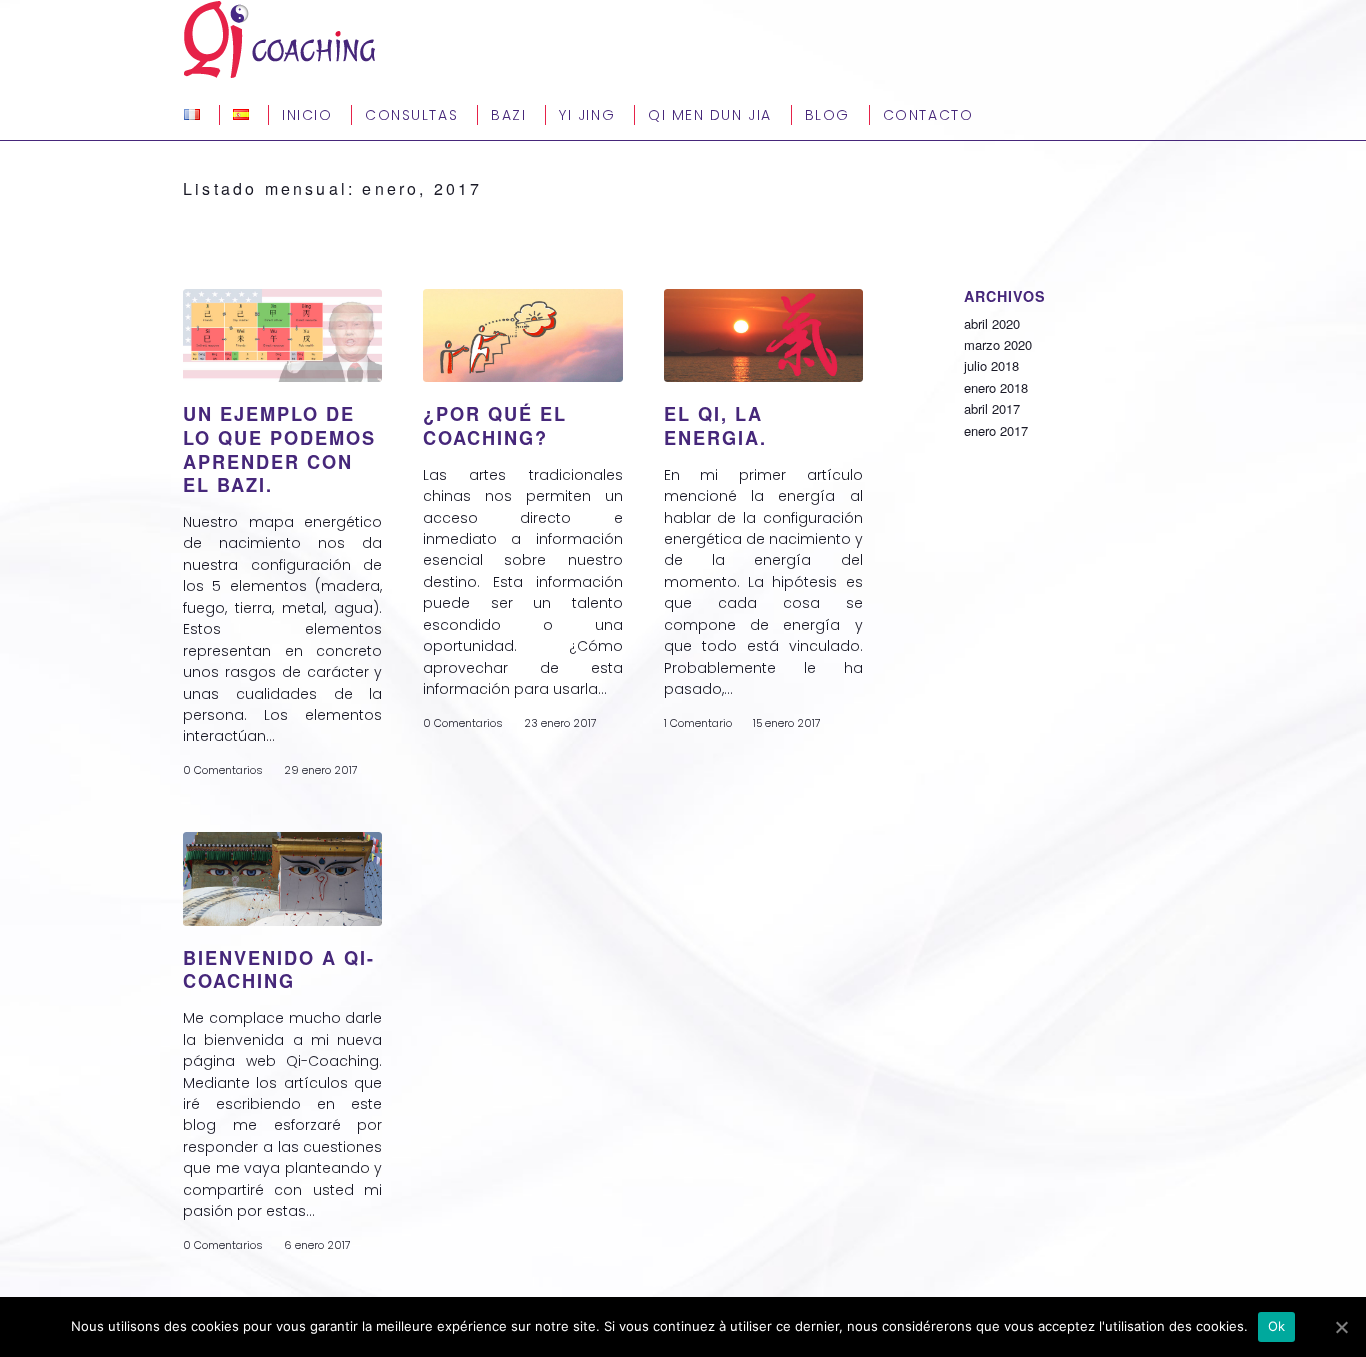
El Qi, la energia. (715, 426)
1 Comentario (698, 723)
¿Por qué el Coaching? (495, 426)
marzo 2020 (998, 344)
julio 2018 (991, 365)
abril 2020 (992, 323)
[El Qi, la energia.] (763, 335)
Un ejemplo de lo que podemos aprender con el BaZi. (279, 449)
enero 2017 (996, 430)
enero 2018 (996, 387)
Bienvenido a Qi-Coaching (279, 970)
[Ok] (1341, 1327)
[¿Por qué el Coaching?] (522, 335)
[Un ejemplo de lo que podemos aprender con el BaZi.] (282, 335)
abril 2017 (992, 408)
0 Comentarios (223, 770)
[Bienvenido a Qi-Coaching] (282, 878)
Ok (1277, 1326)
